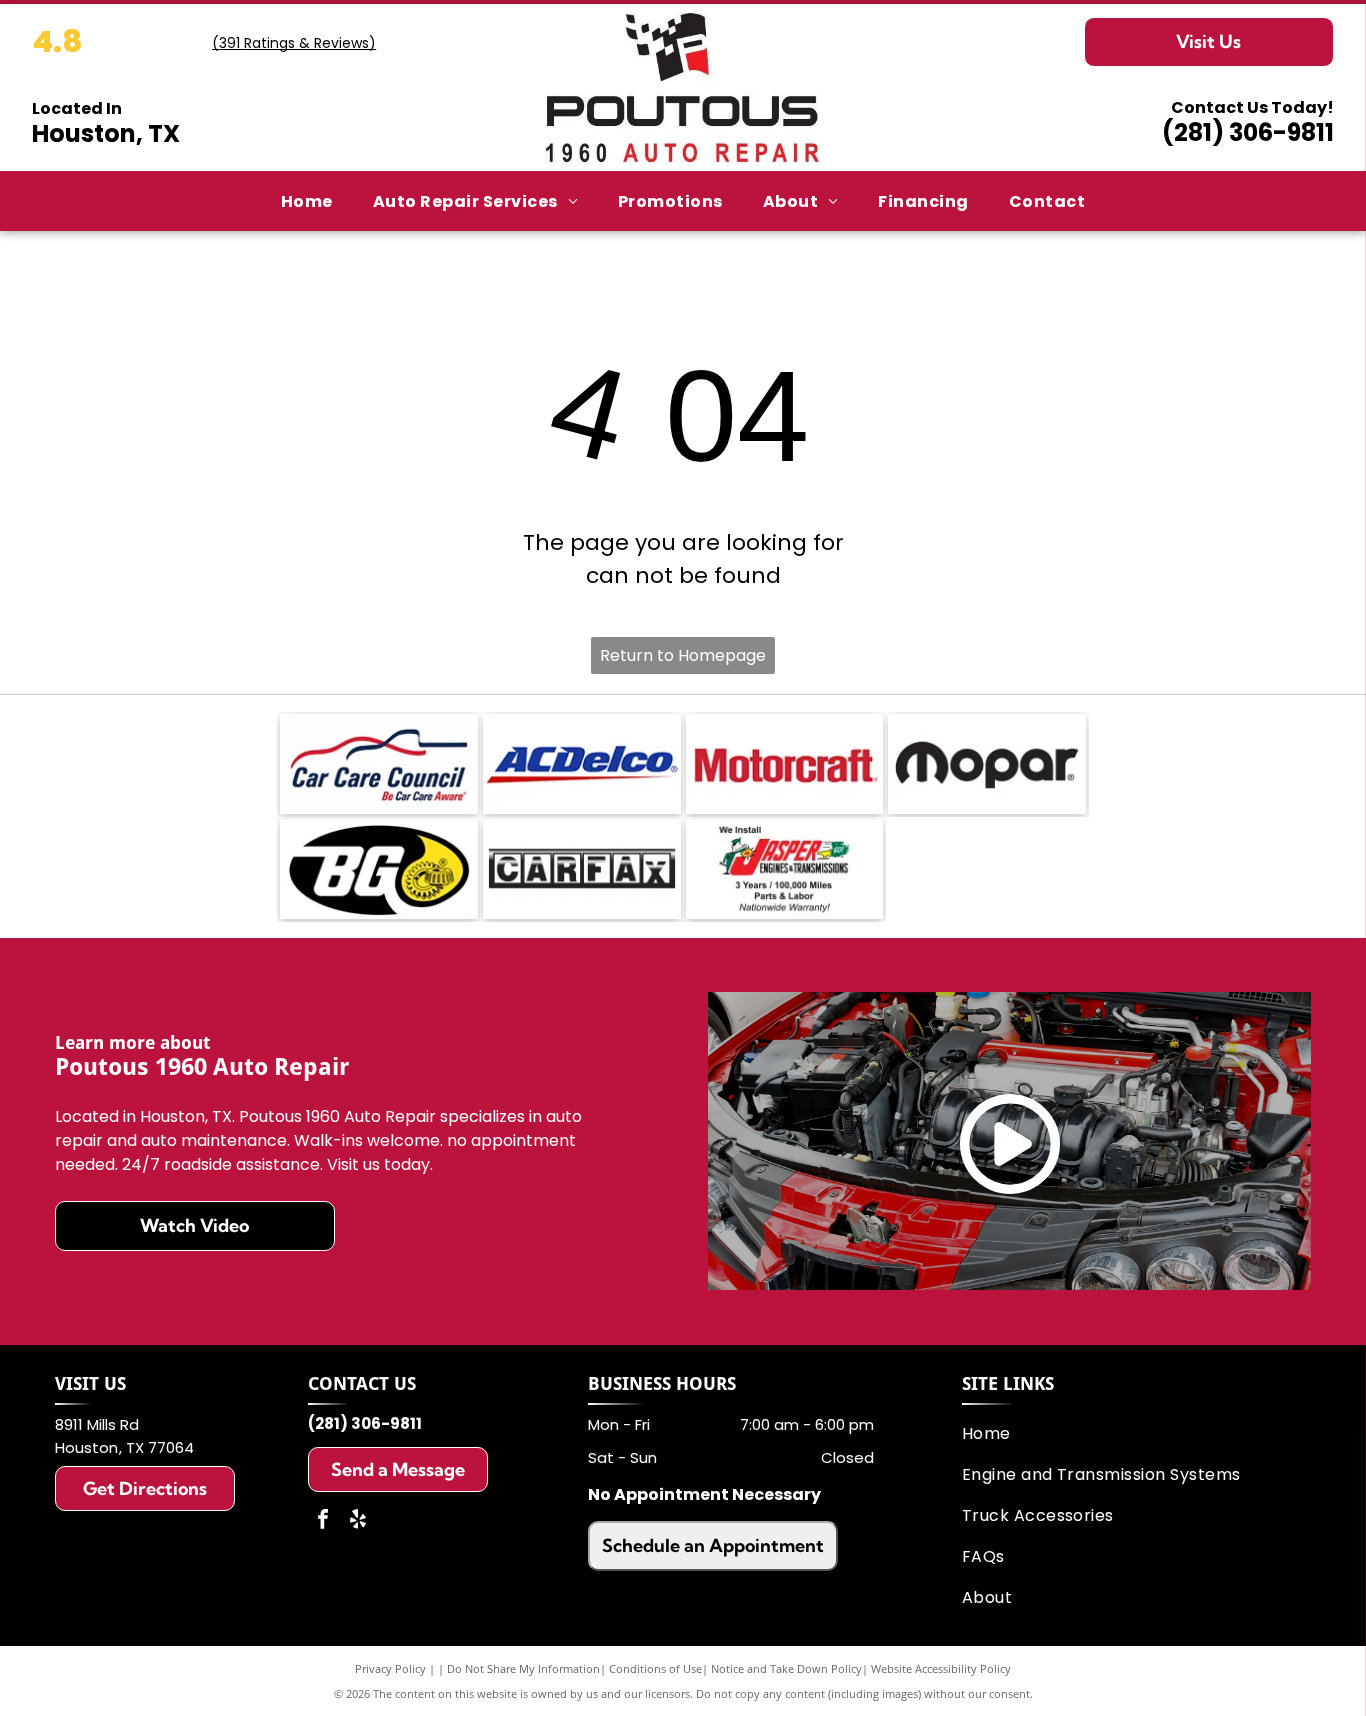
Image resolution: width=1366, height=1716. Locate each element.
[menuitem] (307, 201)
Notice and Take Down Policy (786, 1668)
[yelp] (358, 1521)
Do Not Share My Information (523, 1668)
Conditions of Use (655, 1668)
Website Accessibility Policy (941, 1668)
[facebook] (323, 1521)
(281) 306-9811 (1248, 132)
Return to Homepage (683, 655)
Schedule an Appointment (713, 1545)
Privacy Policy (390, 1668)
